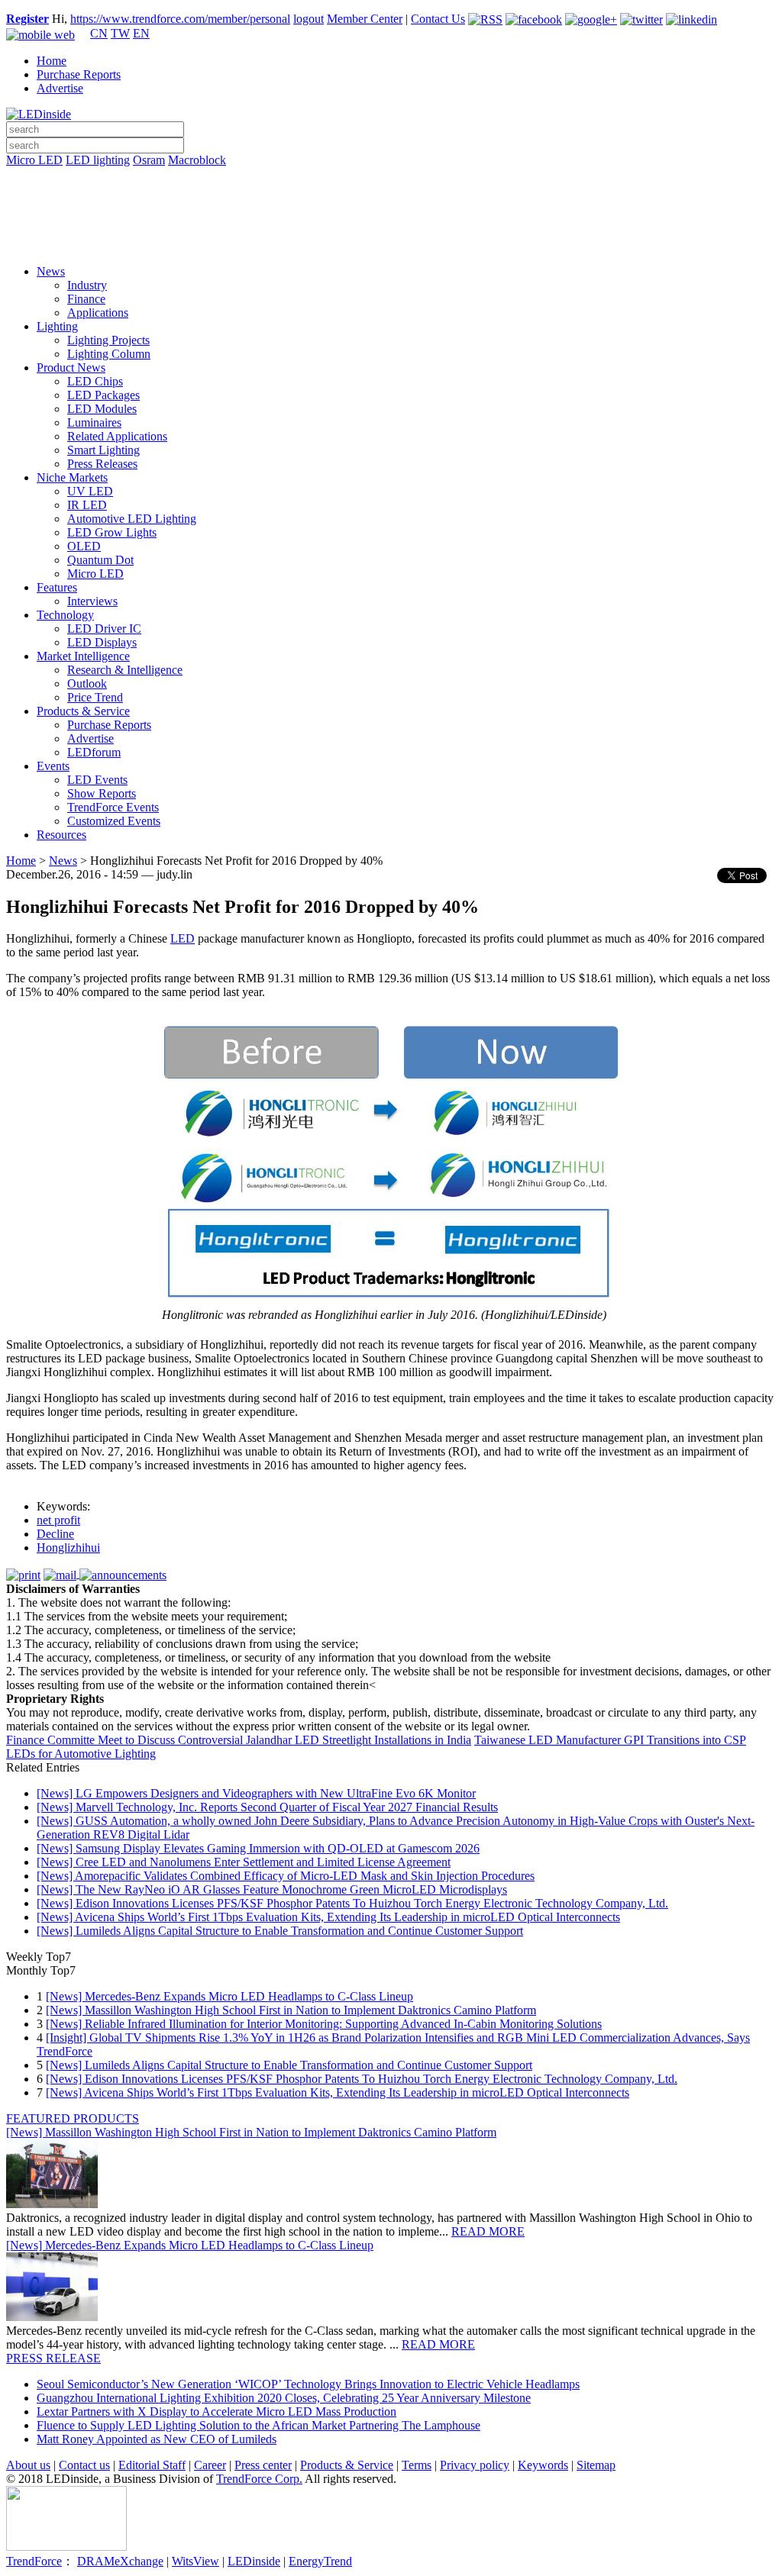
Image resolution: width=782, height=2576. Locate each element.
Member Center (365, 19)
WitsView (195, 2561)
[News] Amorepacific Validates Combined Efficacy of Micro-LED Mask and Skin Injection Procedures (286, 1876)
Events (53, 766)
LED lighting (98, 160)
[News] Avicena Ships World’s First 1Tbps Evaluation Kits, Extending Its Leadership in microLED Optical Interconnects (328, 1917)
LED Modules (102, 409)
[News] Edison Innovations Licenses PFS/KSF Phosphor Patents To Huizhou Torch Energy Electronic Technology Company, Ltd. (352, 1903)
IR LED (87, 505)
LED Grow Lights (112, 532)
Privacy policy (475, 2465)
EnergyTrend (320, 2561)
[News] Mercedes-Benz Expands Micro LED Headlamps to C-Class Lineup (229, 1996)
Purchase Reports (79, 74)
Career (210, 2465)
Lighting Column (109, 354)
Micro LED (34, 160)
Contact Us (438, 19)
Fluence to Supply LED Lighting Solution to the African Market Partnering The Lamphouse (259, 2425)
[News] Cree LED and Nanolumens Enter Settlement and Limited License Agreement (244, 1862)
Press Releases (102, 464)
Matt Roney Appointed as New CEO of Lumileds (157, 2439)
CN (99, 33)
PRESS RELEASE (53, 2358)
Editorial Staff (152, 2465)
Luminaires (94, 422)
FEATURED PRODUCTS (73, 2118)
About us (28, 2465)
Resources (61, 835)
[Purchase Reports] (391, 178)
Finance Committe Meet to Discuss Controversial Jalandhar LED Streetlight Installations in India (239, 1740)
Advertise (60, 88)
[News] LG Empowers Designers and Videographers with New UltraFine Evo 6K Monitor (256, 1793)
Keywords (543, 2465)
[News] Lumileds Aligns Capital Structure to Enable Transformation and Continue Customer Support (280, 1931)
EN (141, 33)
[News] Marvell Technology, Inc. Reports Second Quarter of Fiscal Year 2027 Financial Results (267, 1807)
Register (27, 19)
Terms (417, 2465)
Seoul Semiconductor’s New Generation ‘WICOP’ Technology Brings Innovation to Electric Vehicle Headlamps (308, 2384)
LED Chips (95, 381)
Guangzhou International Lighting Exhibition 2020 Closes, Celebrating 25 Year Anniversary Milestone (284, 2398)
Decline (55, 1534)
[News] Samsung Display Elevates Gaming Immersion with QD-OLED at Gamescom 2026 (258, 1848)
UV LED (90, 491)
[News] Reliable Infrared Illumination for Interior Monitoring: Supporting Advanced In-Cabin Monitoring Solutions (324, 2024)
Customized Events (114, 821)
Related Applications (117, 436)
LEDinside (254, 2561)
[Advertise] (391, 199)
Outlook (87, 683)
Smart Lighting (103, 450)
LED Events (97, 780)
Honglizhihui (68, 1548)
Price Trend (95, 697)
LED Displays (102, 642)
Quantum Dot (100, 560)
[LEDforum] (391, 242)
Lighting (57, 326)
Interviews (92, 601)
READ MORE (488, 2231)
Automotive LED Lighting (132, 519)
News (51, 271)
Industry (87, 285)
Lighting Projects (108, 340)
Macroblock (197, 160)
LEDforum (94, 752)
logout (309, 19)
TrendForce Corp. (259, 2479)
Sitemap (596, 2465)
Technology (65, 615)
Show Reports (102, 793)
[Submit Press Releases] (391, 221)
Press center (263, 2465)
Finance (86, 299)
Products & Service (83, 711)
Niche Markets (72, 477)
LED (183, 938)
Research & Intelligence (125, 670)
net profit (58, 1520)
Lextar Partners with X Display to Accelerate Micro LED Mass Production (217, 2412)
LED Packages (103, 395)
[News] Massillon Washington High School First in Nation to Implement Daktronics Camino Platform (291, 2010)
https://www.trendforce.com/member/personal (180, 19)
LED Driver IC (104, 629)
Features (57, 587)
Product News (71, 368)
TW (120, 33)
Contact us (84, 2465)
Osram (149, 160)
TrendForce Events (113, 807)
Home (52, 61)
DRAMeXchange (120, 2561)
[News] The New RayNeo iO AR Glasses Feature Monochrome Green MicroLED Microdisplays (272, 1889)
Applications (98, 313)
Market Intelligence (83, 656)
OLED (84, 546)
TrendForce (34, 2561)
